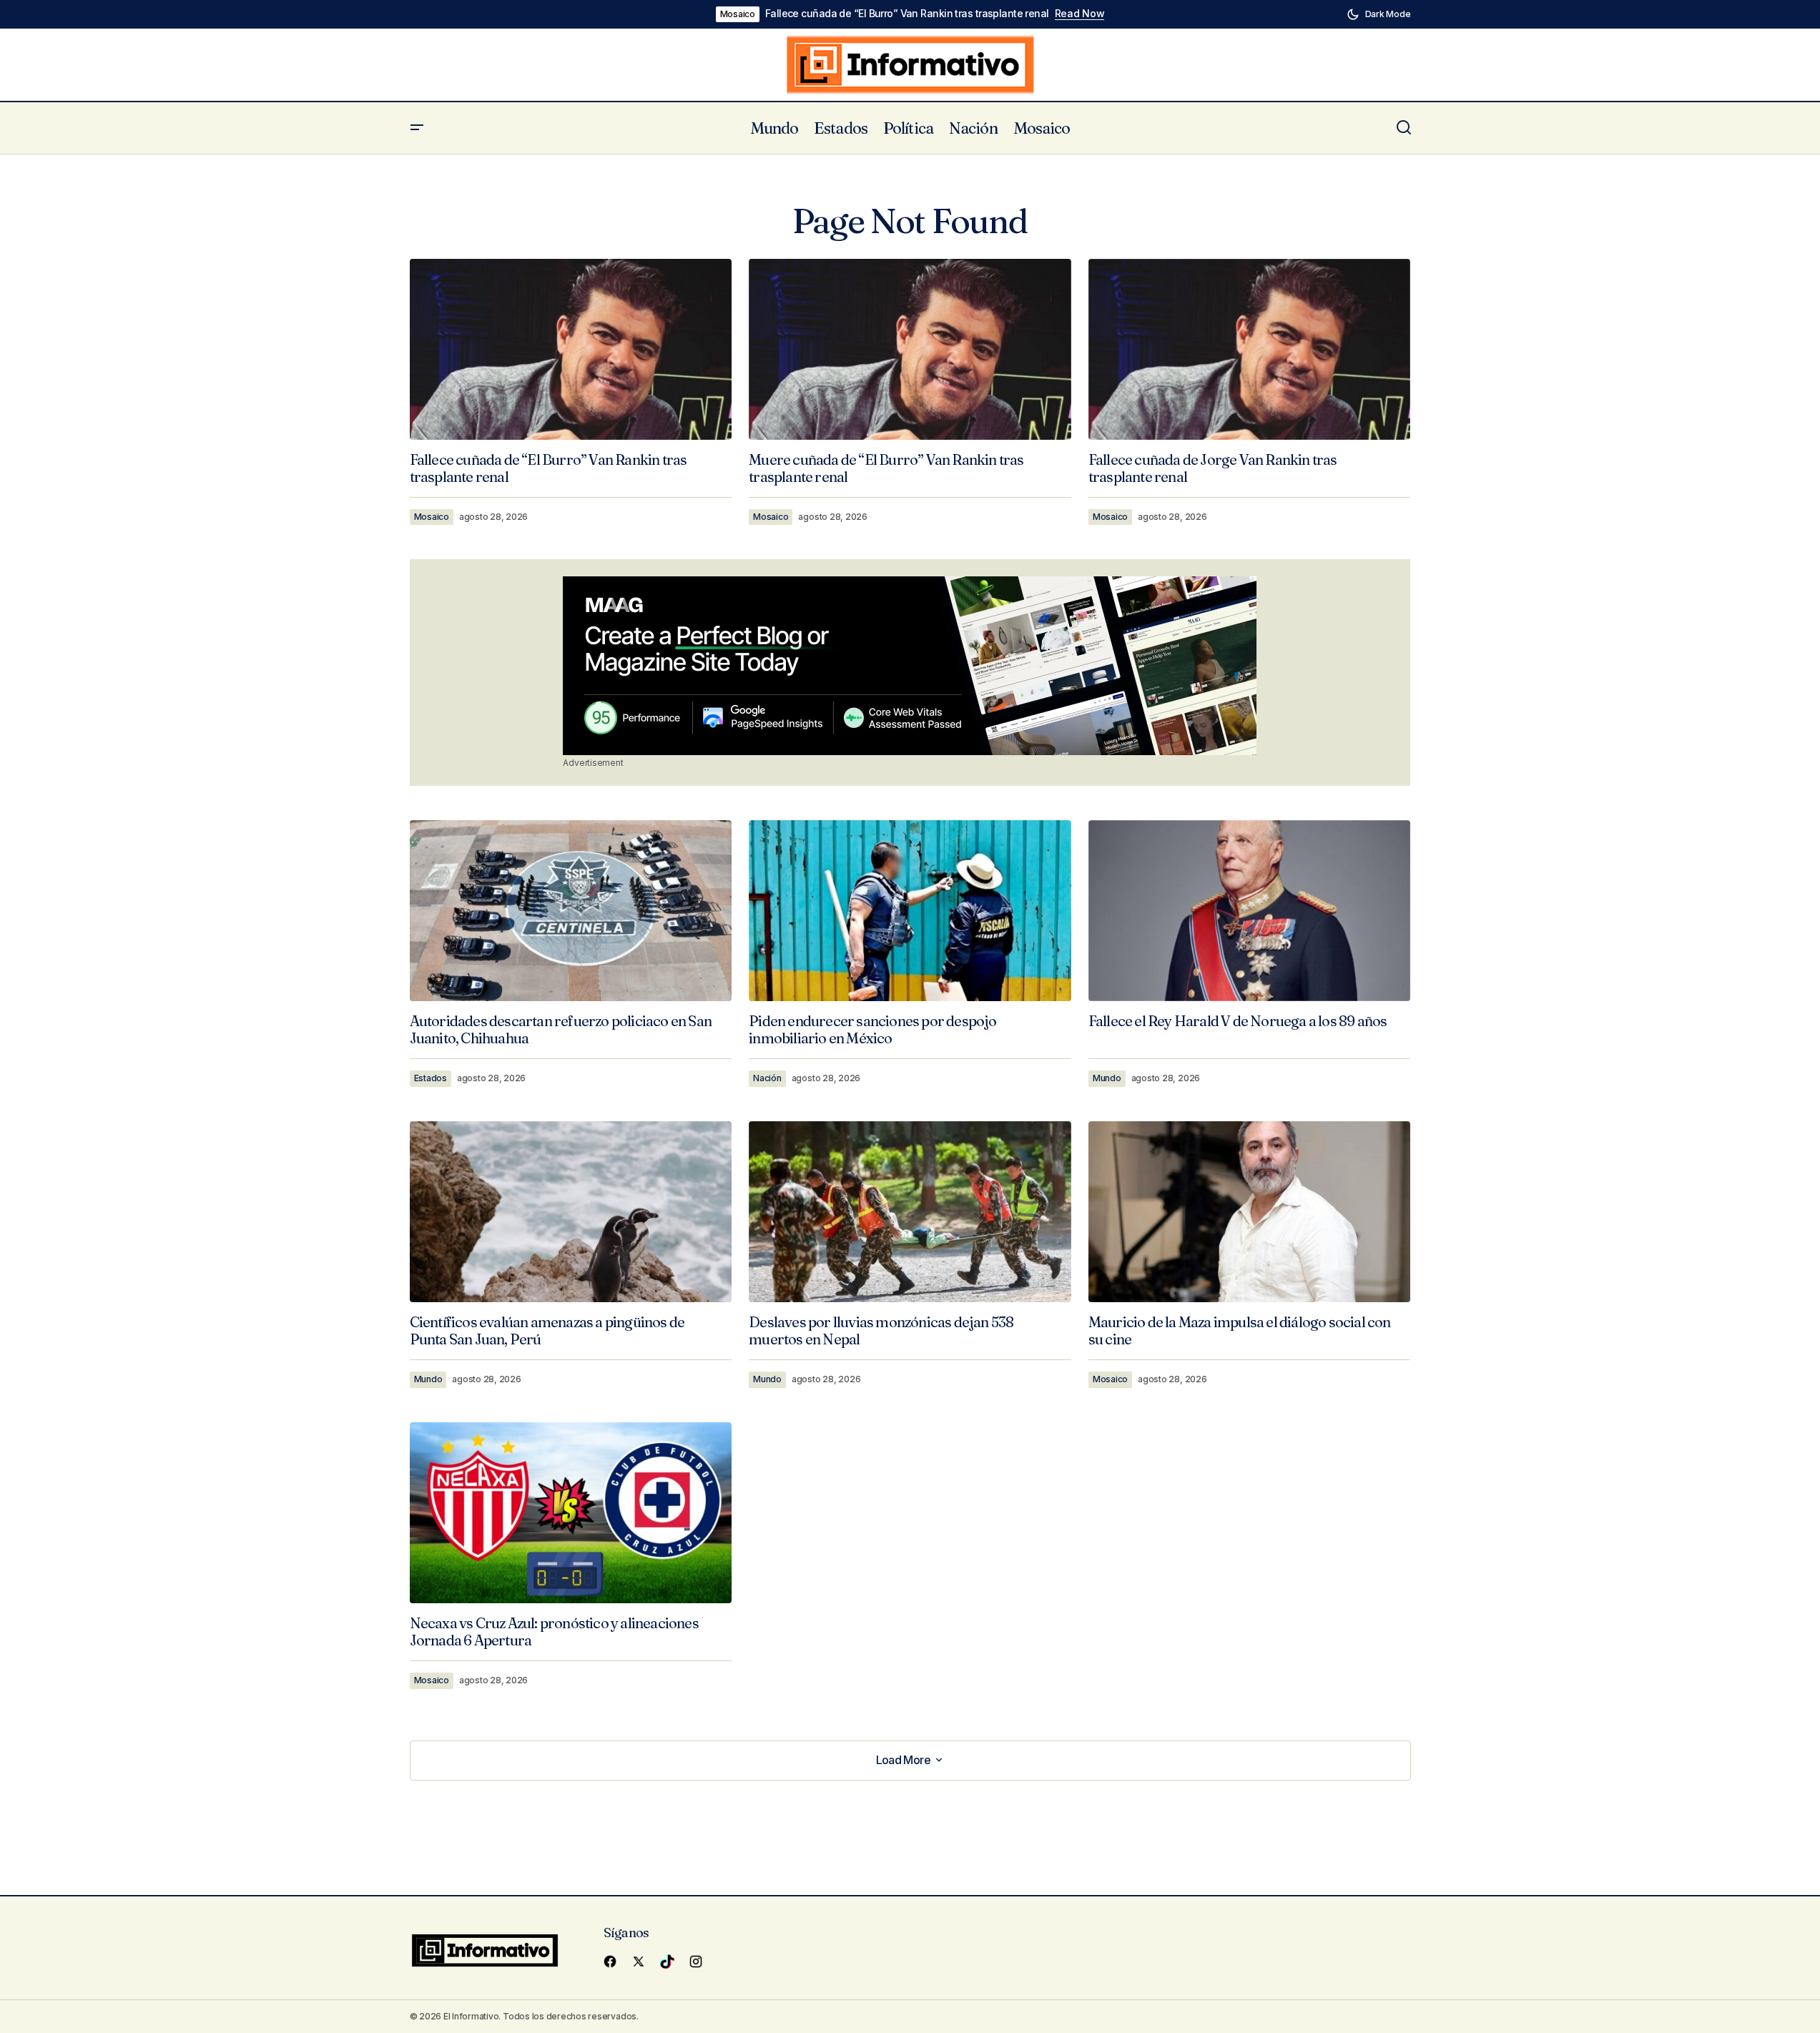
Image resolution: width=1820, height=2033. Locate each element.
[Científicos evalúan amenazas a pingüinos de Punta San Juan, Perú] (571, 1212)
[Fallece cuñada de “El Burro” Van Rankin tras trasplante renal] (571, 349)
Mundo (1107, 1078)
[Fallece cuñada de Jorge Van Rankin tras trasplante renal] (1250, 349)
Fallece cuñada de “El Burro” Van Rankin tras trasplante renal (907, 14)
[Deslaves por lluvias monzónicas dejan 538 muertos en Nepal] (910, 1212)
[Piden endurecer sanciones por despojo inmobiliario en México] (910, 911)
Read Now (1080, 14)
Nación (767, 1078)
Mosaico (738, 14)
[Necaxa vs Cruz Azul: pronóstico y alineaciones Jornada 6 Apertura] (571, 1513)
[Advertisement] (910, 666)
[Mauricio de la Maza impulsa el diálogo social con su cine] (1250, 1212)
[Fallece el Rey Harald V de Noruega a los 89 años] (1250, 911)
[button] (1379, 14)
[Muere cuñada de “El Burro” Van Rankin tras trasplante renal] (910, 350)
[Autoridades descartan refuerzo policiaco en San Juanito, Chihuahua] (571, 911)
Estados (431, 1078)
